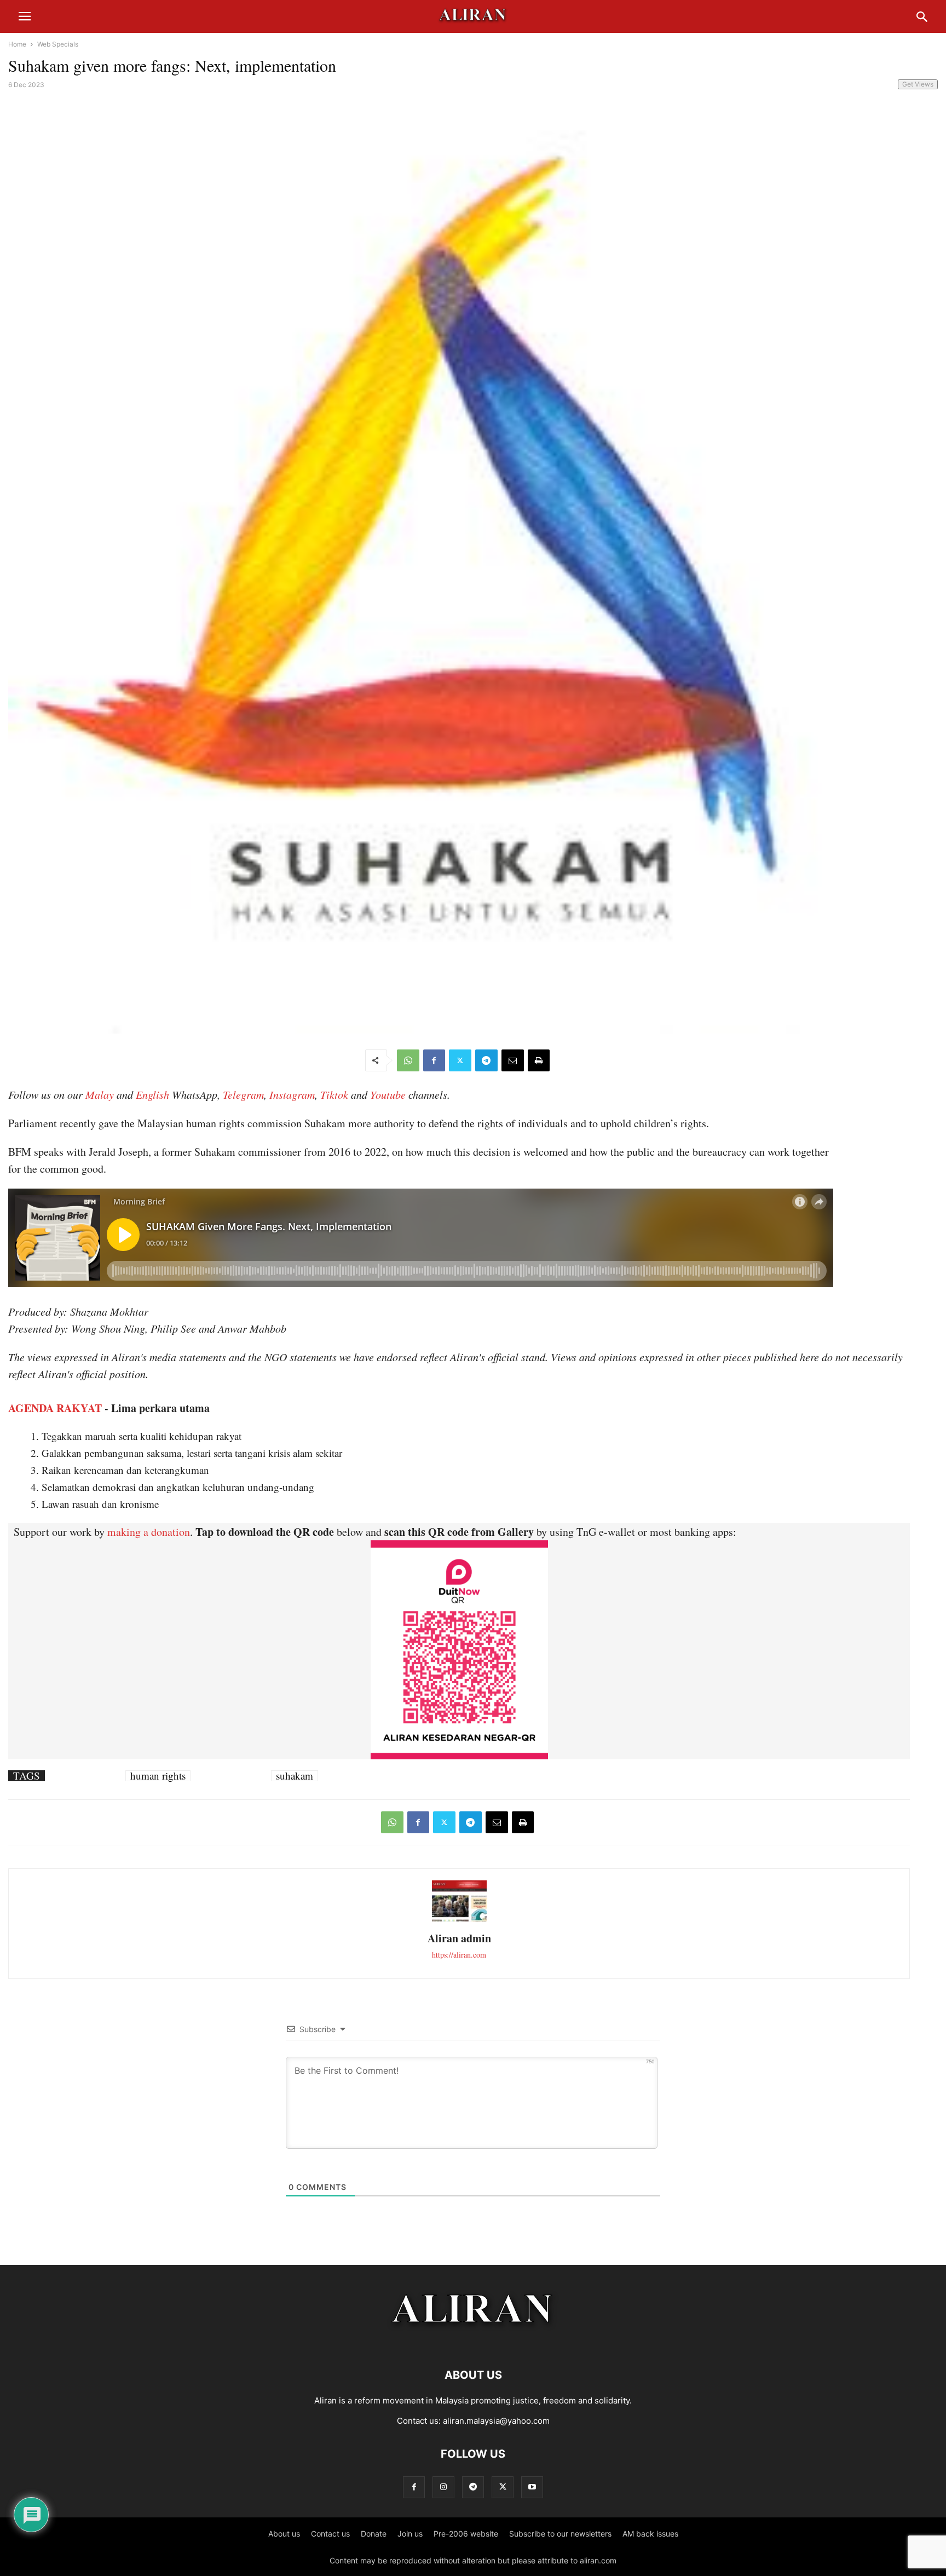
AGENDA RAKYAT (55, 1408)
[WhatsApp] (408, 1060)
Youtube (388, 1094)
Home (17, 44)
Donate (374, 2534)
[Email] (513, 1060)
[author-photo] (459, 1920)
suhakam (295, 1776)
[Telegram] (486, 1060)
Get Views (918, 84)
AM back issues (650, 2534)
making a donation (149, 1532)
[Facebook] (434, 1060)
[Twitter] (460, 1060)
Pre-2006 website (466, 2534)
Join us (410, 2534)
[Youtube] (532, 2487)
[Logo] (473, 2342)
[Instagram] (443, 2487)
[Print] (539, 1060)
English (152, 1094)
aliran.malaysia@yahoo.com (496, 2421)
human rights (158, 1776)
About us (284, 2534)
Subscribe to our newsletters (560, 2534)
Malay (100, 1094)
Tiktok (334, 1094)
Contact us (330, 2534)
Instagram (292, 1094)
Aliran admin (459, 1938)
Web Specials (58, 44)
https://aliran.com (459, 1955)
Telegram (243, 1094)
